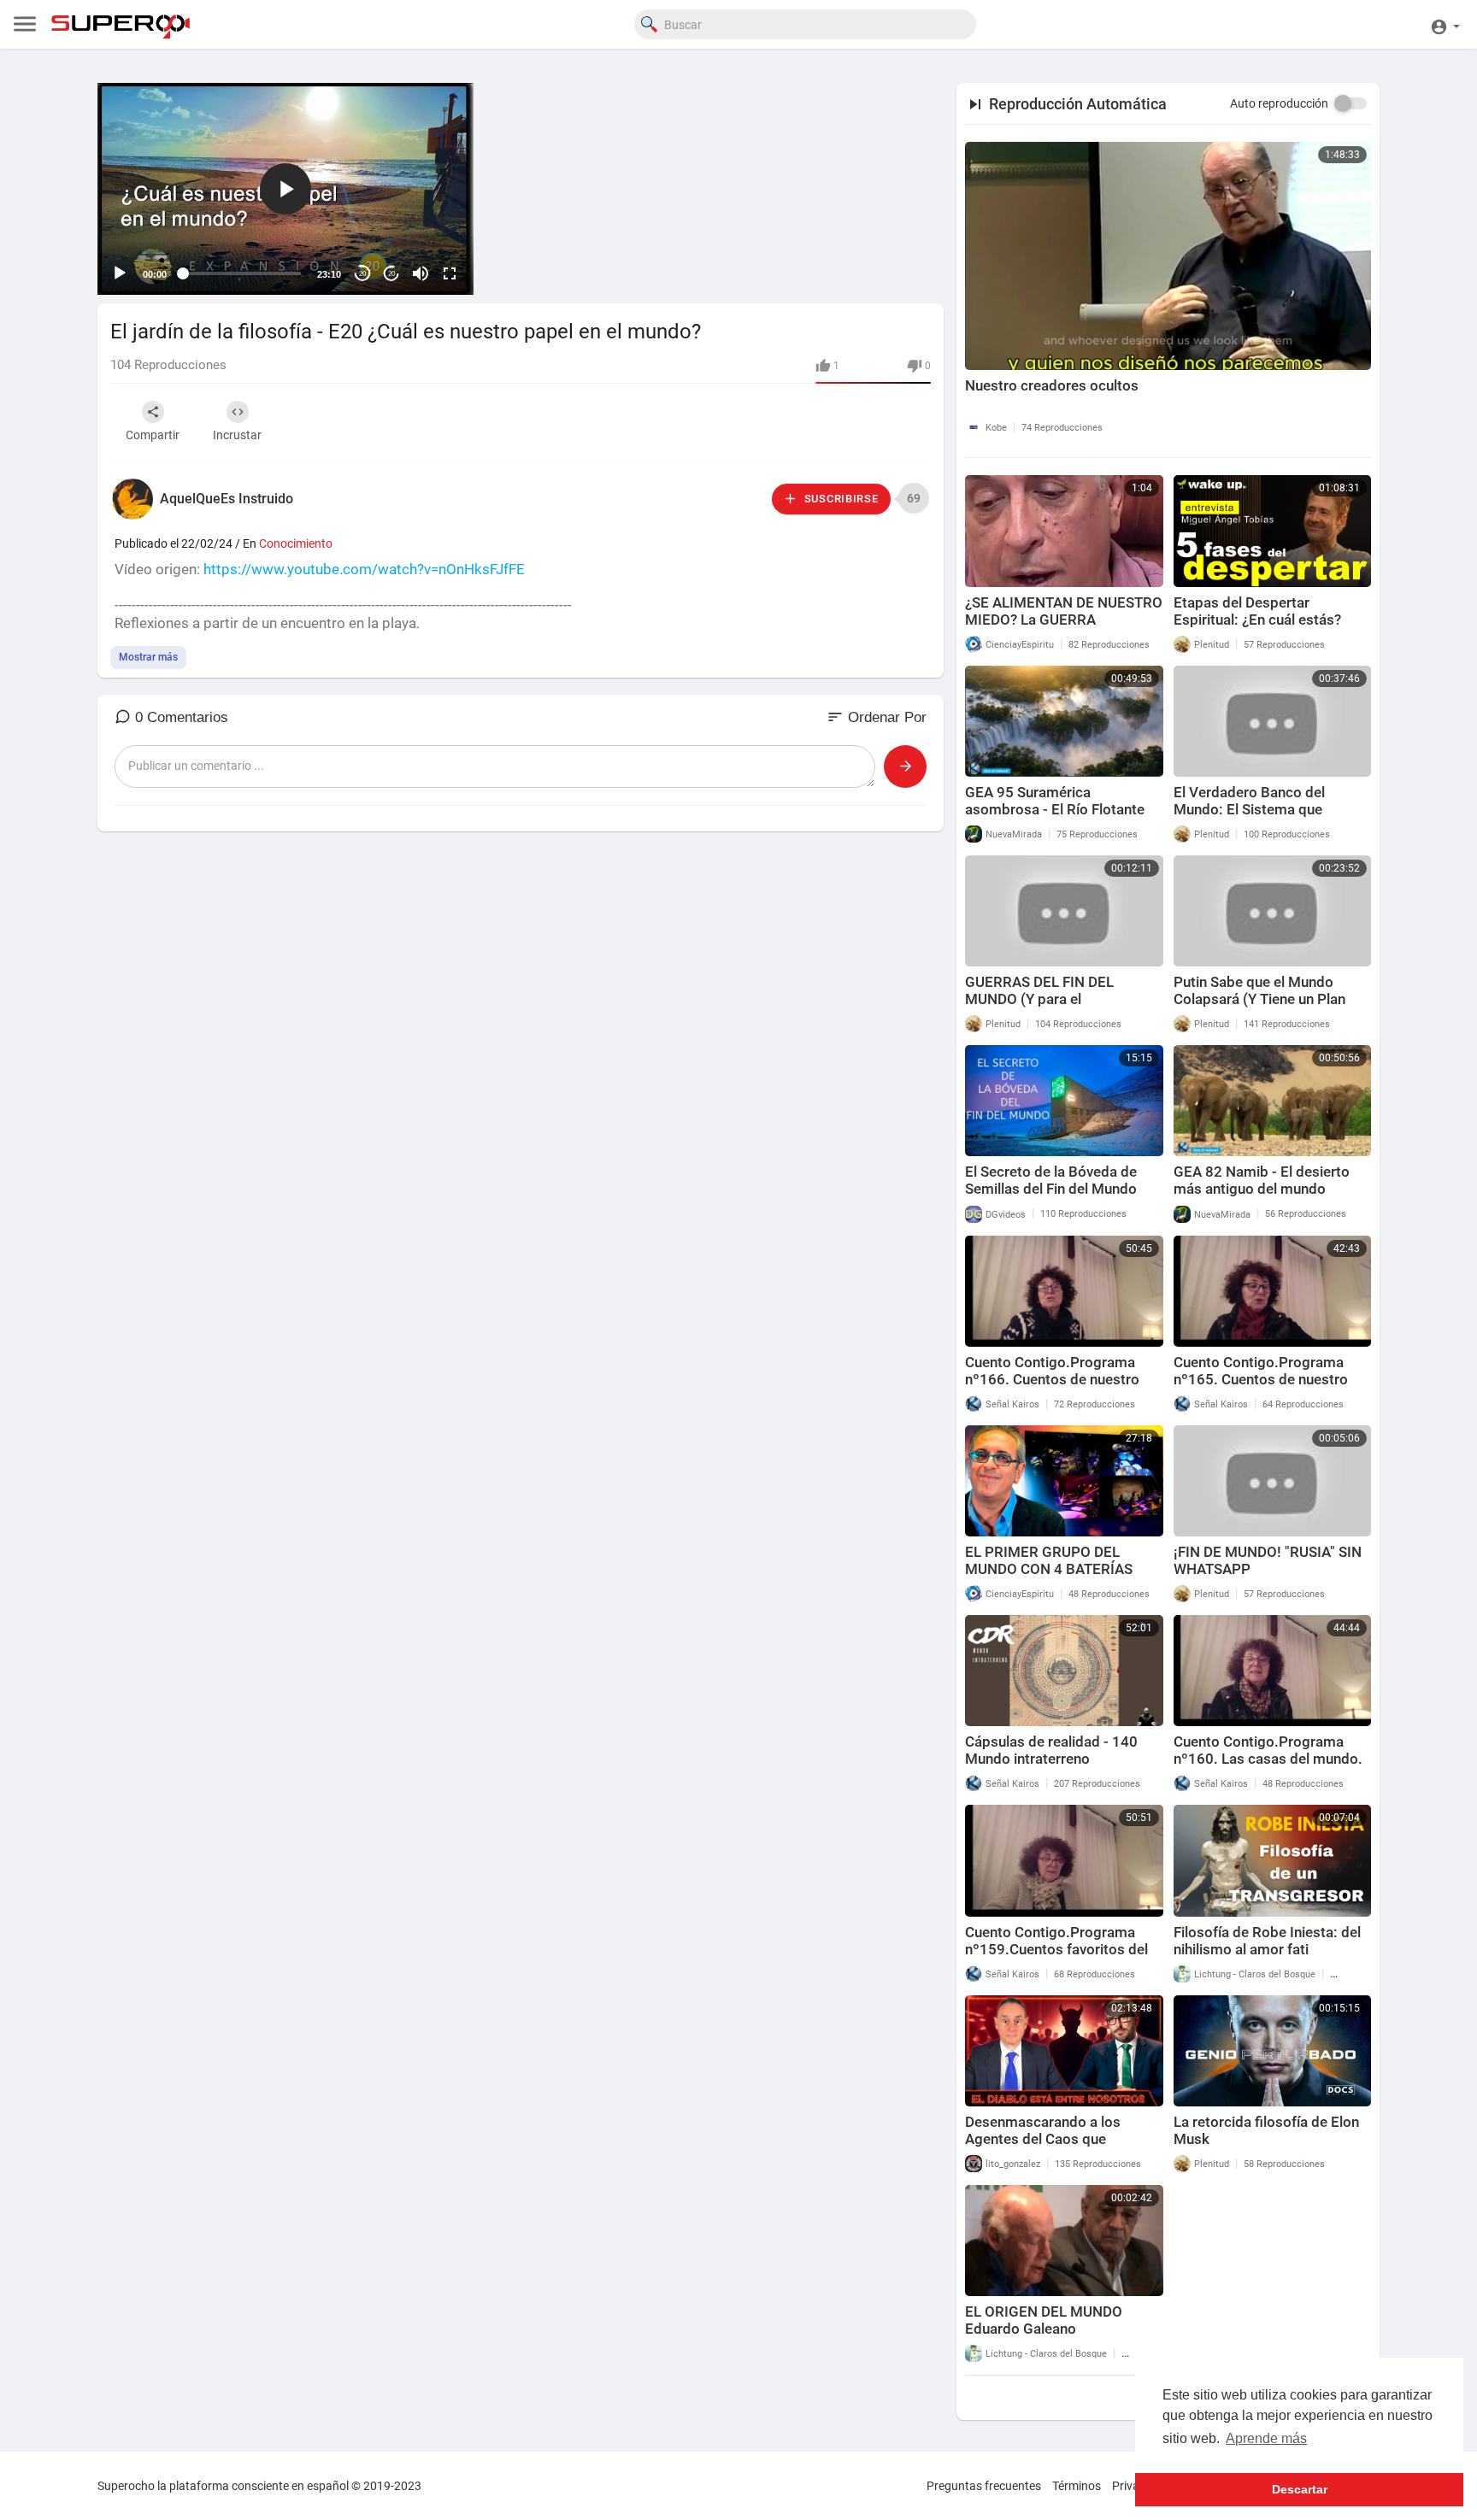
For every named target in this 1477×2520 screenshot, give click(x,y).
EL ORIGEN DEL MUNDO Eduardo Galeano (1044, 2320)
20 (362, 274)
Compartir (153, 435)
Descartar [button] (1300, 2489)
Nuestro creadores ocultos (1052, 385)
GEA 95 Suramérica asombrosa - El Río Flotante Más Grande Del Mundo (1055, 809)
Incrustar (237, 435)
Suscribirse (839, 499)
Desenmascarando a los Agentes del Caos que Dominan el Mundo (1043, 2139)
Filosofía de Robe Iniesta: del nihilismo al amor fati (1267, 1941)
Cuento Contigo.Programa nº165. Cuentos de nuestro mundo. (1261, 1379)
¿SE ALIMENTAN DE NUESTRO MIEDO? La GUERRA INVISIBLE (1064, 620)
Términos (1077, 2486)
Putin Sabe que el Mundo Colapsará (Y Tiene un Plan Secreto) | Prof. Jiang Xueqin (1266, 999)
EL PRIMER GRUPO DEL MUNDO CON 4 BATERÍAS (1049, 1560)
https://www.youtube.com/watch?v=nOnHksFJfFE (364, 569)
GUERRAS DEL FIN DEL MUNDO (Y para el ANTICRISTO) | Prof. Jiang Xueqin (1050, 1007)
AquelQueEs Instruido (227, 499)
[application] (285, 189)
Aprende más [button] (1266, 2438)
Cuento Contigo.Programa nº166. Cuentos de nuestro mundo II (1052, 1379)
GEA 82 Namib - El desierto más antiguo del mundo (1262, 1180)
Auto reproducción (1279, 103)
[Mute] (421, 273)
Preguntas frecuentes (984, 2486)
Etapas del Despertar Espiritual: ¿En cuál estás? (1257, 611)
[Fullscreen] (450, 273)
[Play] (120, 273)
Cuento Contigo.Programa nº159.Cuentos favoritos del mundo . (1056, 1949)
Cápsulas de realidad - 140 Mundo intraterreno (1051, 1750)
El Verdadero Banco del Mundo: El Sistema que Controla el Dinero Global (1254, 809)
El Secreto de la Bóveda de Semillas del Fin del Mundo (1051, 1180)
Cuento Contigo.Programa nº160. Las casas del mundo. (1268, 1750)
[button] (1445, 24)
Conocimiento (296, 543)
